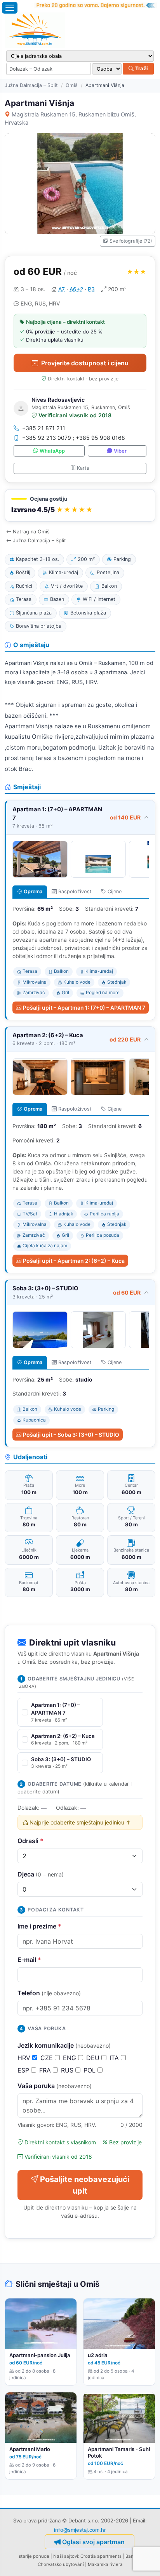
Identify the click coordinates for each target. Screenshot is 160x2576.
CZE (48, 2058)
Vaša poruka (55, 2086)
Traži (141, 68)
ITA (115, 2058)
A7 (62, 289)
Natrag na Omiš (31, 532)
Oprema (33, 891)
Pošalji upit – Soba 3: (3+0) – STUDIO (71, 1435)
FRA (46, 2070)
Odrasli (30, 1841)
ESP (24, 2070)
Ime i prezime (39, 1926)
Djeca (41, 1874)
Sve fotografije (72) (131, 241)
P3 (91, 289)
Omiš (72, 85)
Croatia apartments (101, 2556)
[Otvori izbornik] (10, 8)
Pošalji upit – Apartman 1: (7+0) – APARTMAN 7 (84, 1008)
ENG (70, 2058)
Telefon (49, 1993)
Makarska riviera (105, 2564)
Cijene (115, 891)
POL (90, 2070)
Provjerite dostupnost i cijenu (85, 363)
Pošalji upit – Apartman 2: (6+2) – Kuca (74, 1261)
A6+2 (76, 289)
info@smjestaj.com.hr (80, 2530)
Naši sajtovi (66, 2556)
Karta (83, 468)
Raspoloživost (75, 891)
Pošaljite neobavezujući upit (85, 2185)
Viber (120, 451)
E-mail (29, 1960)
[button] (80, 506)
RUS (68, 2070)
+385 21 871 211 (44, 428)
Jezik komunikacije (64, 2045)
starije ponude (34, 2556)
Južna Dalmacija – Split (31, 85)
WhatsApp (52, 451)
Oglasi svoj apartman (93, 2542)
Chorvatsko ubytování (61, 2564)
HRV (25, 2058)
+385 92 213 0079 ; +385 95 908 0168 (74, 438)
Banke (132, 2556)
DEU (94, 2058)
